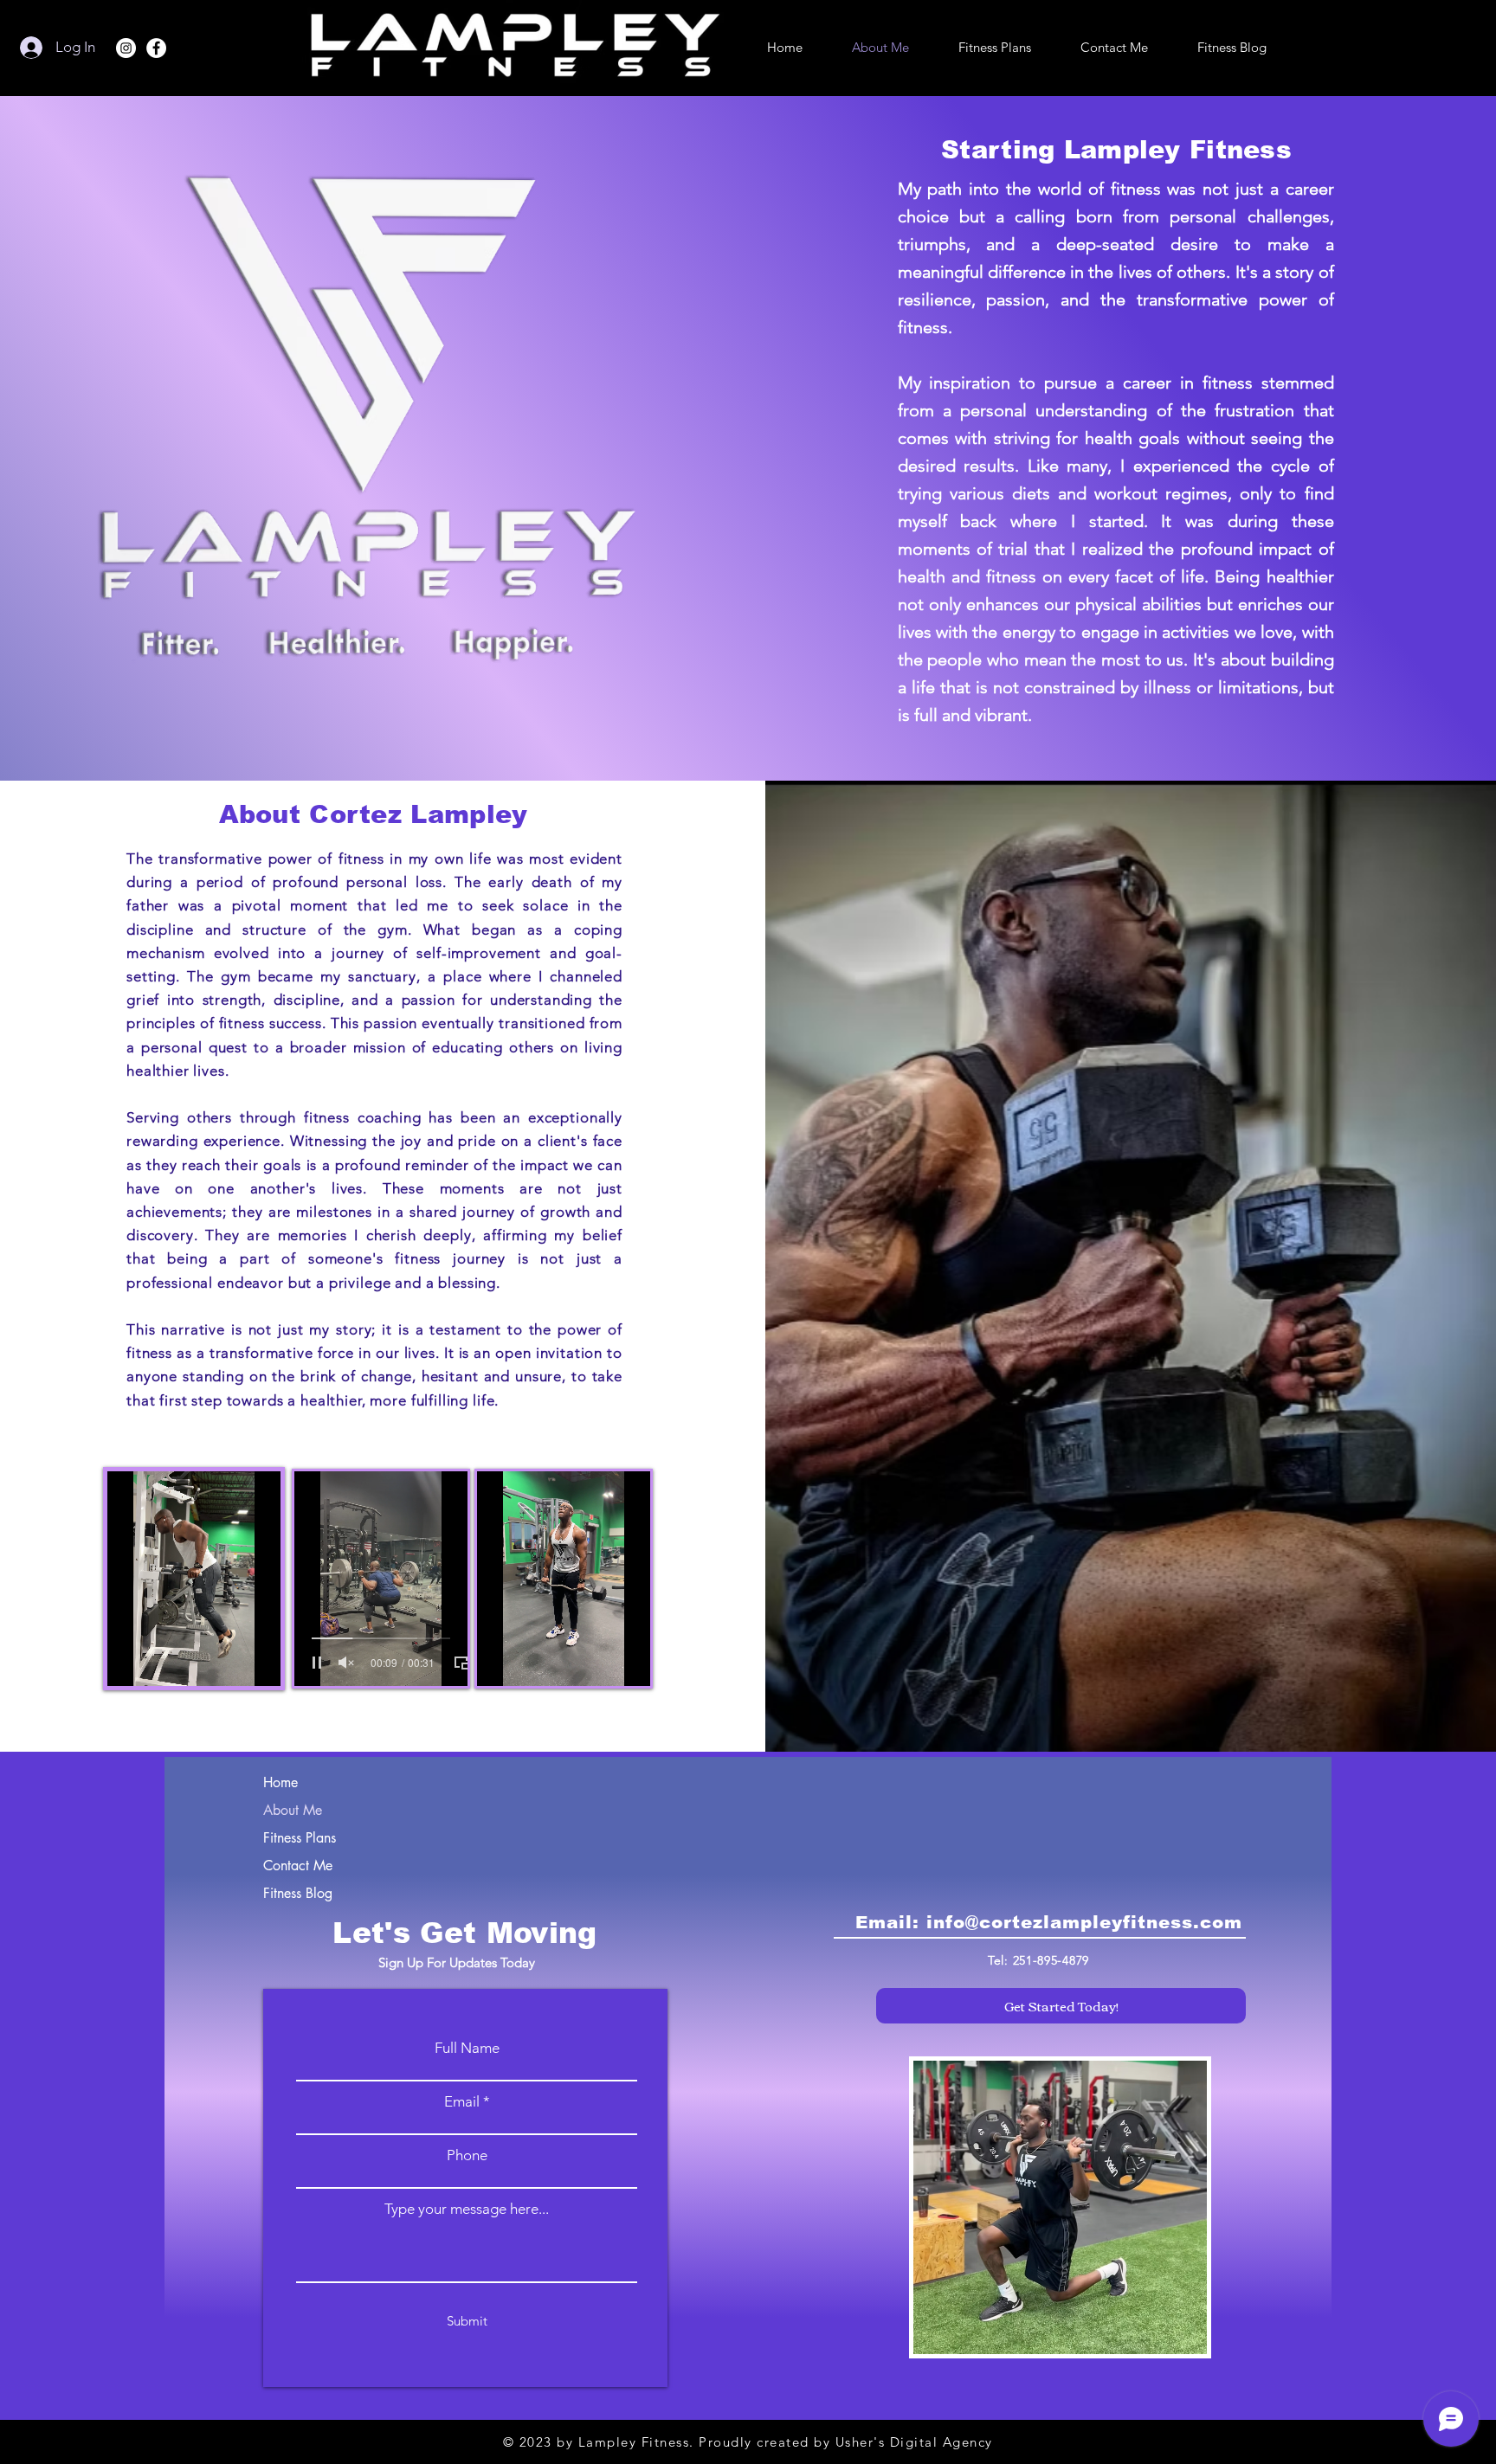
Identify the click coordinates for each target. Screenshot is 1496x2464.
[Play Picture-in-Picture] (274, 1663)
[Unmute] (159, 1663)
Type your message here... (467, 2209)
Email (462, 2102)
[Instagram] (126, 48)
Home (280, 1782)
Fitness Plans (300, 1838)
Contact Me (298, 1866)
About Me (293, 1810)
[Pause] (130, 1663)
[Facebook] (156, 48)
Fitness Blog (298, 1893)
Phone (467, 2155)
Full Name (467, 2048)
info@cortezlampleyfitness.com (1084, 1922)
